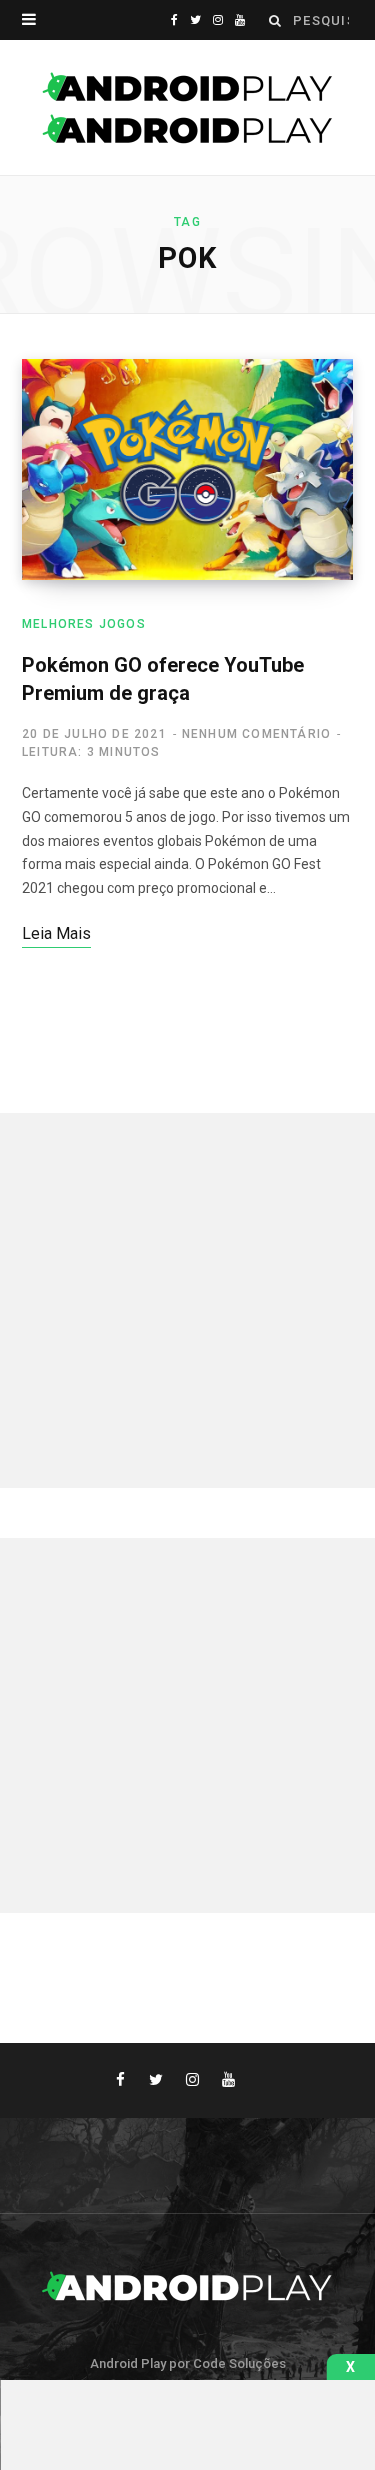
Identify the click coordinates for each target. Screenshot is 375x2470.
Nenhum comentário (256, 734)
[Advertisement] (187, 1300)
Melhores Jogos (84, 624)
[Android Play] (188, 108)
